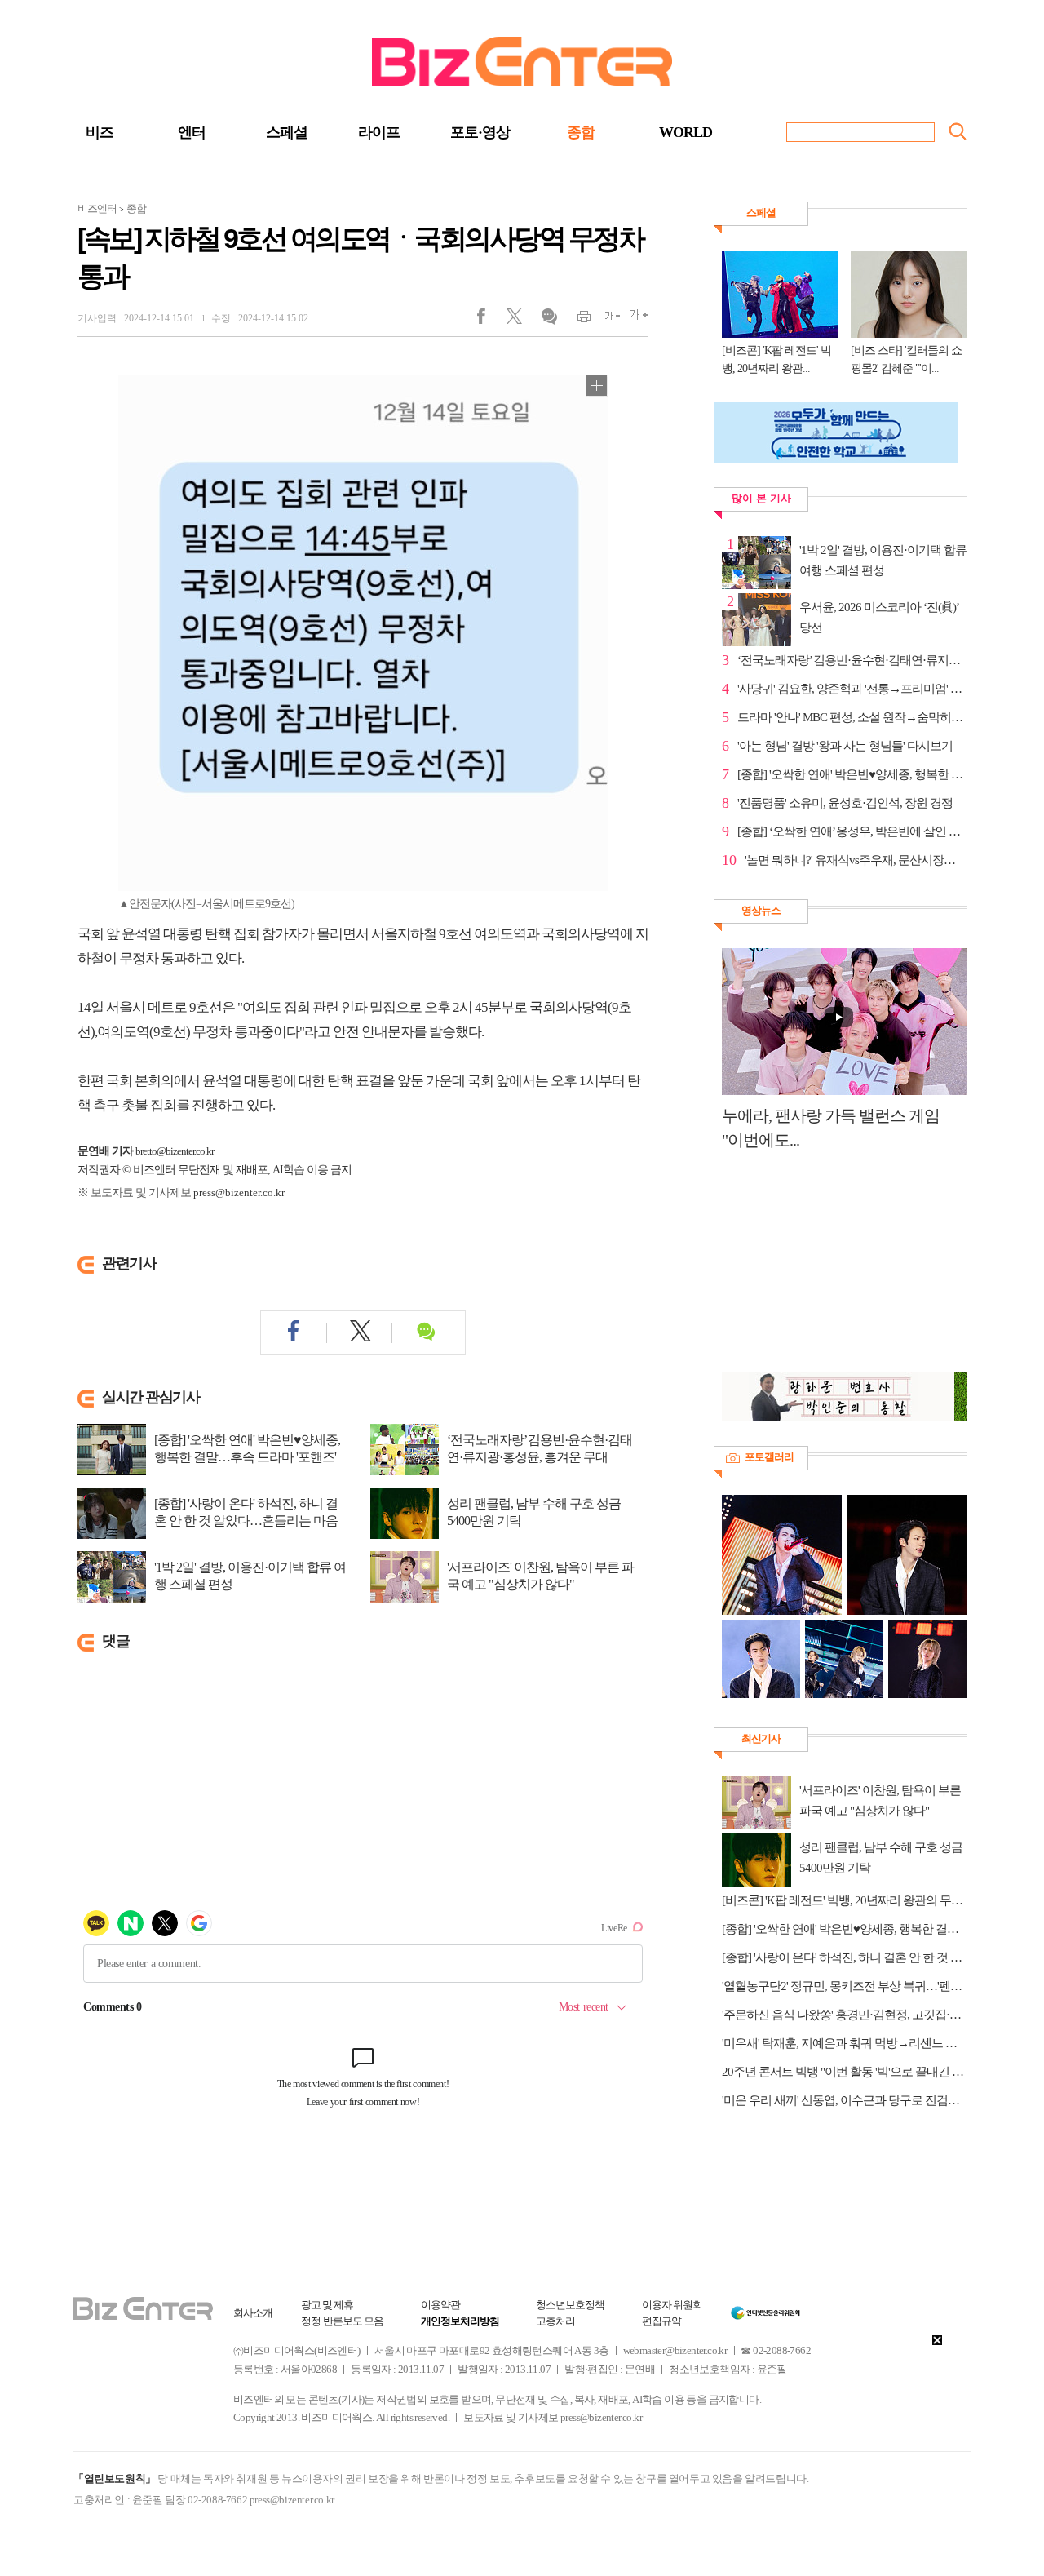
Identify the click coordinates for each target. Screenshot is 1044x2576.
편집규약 (661, 2321)
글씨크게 (634, 320)
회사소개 (253, 2313)
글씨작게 (606, 320)
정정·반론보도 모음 (342, 2321)
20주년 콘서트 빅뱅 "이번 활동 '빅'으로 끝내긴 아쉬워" (844, 2072)
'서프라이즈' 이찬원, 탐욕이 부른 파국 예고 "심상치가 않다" (540, 1576)
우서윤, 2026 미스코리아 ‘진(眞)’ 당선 (879, 617)
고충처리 (555, 2321)
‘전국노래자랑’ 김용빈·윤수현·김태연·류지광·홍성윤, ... (852, 660)
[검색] (958, 131)
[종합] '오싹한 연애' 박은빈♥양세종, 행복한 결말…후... (852, 774)
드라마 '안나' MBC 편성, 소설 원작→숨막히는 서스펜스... (852, 717)
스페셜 (287, 132)
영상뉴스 (761, 910)
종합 (581, 132)
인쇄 (577, 320)
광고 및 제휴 (327, 2305)
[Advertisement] (836, 1270)
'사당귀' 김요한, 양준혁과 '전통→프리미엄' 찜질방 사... (852, 689)
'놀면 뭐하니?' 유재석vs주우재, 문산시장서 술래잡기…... (856, 860)
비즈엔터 (97, 208)
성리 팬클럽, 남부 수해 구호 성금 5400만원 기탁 (534, 1512)
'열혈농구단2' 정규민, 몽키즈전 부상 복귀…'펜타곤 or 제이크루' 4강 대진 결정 (844, 1986)
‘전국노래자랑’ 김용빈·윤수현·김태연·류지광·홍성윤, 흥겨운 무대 (540, 1448)
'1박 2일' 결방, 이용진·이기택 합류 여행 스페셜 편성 (250, 1576)
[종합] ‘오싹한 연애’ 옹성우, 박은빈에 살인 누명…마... (852, 831)
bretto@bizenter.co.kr (175, 1151)
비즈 (100, 132)
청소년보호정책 (570, 2305)
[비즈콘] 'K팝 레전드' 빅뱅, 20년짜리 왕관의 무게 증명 (844, 1900)
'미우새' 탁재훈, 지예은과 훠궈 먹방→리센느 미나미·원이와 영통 (844, 2043)
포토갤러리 (769, 1457)
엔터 (192, 132)
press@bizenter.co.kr (239, 1193)
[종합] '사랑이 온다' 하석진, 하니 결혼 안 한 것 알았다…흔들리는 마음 (246, 1512)
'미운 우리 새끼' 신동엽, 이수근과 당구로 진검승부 (844, 2100)
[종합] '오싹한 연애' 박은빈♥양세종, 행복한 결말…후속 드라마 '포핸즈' (247, 1448)
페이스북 (491, 320)
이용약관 (440, 2305)
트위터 (520, 320)
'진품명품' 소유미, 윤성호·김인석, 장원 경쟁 (845, 803)
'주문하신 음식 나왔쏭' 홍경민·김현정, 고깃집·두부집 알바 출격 (844, 2015)
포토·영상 (480, 132)
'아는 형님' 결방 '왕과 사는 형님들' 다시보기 (845, 746)
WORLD (686, 132)
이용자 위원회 (672, 2305)
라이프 (379, 132)
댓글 (549, 320)
